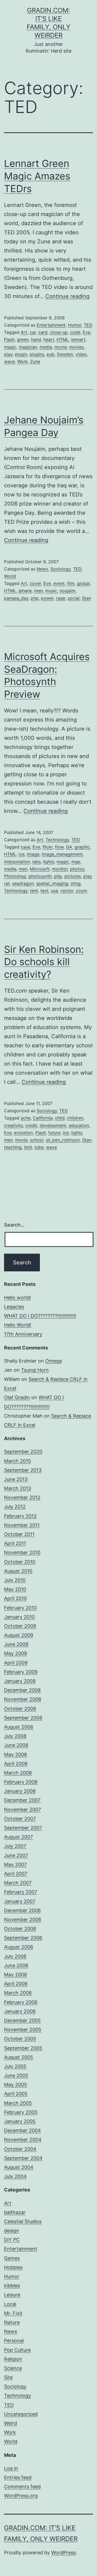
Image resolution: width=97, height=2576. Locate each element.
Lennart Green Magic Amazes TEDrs (37, 176)
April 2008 (16, 1764)
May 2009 (15, 1653)
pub (51, 354)
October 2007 (20, 1819)
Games (12, 2258)
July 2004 (15, 2176)
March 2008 (18, 1773)
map (76, 862)
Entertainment (51, 325)
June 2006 (16, 1965)
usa (54, 891)
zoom (82, 891)
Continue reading (67, 296)
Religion (13, 2359)
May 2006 (15, 1975)
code (75, 332)
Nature (12, 2322)
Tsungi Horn (35, 1370)
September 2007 (23, 1828)
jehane (25, 591)
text (44, 891)
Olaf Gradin (17, 1397)
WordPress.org (21, 2496)
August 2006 (19, 1947)
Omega (53, 1361)
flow (59, 847)
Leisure (12, 2295)
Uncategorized (21, 2414)
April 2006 (16, 1984)
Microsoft (40, 869)
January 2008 (20, 1791)
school (37, 1140)
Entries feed (18, 2477)
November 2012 (22, 1497)
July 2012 (15, 1507)
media (46, 347)
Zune (35, 361)
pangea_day (16, 598)
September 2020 (23, 1452)
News (42, 569)
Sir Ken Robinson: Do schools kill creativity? (44, 962)
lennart (78, 339)
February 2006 (21, 2002)
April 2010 (15, 1598)
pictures (73, 876)
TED (88, 325)
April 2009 (16, 1663)
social (74, 598)
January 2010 (19, 1617)
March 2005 (18, 2103)
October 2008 (20, 1709)
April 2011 (15, 1543)
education (79, 1125)
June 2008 (16, 1745)
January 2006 (20, 2011)
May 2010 (15, 1589)
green (23, 339)
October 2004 (20, 2149)
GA (69, 847)
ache (26, 1118)
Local (10, 2304)
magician (28, 347)
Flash (9, 339)
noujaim (67, 591)
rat (7, 883)
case (25, 847)
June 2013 (16, 1479)
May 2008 (15, 1754)
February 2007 (21, 1892)
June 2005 (16, 2075)
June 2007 (16, 1855)
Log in (11, 2468)
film (71, 583)
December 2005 (22, 2020)
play (8, 354)
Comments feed (22, 2487)
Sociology (60, 569)
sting (76, 883)
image (33, 854)
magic (10, 347)
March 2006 (18, 1993)
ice (22, 854)
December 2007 (22, 1800)
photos (77, 869)
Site (8, 2377)
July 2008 (15, 1736)
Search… (14, 1225)
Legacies (14, 1307)
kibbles (12, 2286)
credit (31, 1125)
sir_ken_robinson (63, 1140)
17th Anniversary (23, 1334)
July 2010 (15, 1580)
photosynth (40, 876)
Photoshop (15, 876)
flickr (48, 847)
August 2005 (19, 2057)
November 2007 (22, 1810)
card (43, 332)
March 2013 (18, 1488)
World (10, 576)
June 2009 (16, 1644)
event (59, 583)
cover (35, 583)
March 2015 (18, 1461)
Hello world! (18, 1298)
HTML (63, 339)
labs (37, 862)
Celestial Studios (23, 2221)
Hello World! (18, 1325)
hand (36, 339)
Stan (86, 598)
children (75, 1118)
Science (13, 2368)
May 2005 (15, 2085)
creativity (13, 1125)
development (53, 1125)
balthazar (15, 2212)
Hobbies (13, 2267)
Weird (11, 2423)
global (83, 583)
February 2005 (21, 2112)
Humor (75, 325)
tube (39, 1147)
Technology (57, 840)
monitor (60, 869)
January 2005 (20, 2121)
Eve (86, 332)
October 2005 (20, 2039)
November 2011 (22, 1525)
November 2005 (23, 2030)
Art (24, 332)
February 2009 (21, 1672)
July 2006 (15, 1956)
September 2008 (23, 1718)
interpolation (17, 862)
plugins (37, 354)
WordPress (63, 2553)
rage (61, 598)
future (54, 1133)
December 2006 (22, 1910)
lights (49, 862)
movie (61, 347)
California (43, 1118)
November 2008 (23, 1699)
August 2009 (19, 1635)
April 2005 (16, 2094)
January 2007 (20, 1901)
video (81, 354)
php (35, 598)
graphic (82, 847)
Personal (14, 2341)
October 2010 (20, 1562)
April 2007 (16, 1874)
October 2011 (19, 1534)
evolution (23, 1133)
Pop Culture (17, 2350)
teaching (13, 1147)
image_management (62, 854)
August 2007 (18, 1837)
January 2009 (20, 1681)
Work (22, 361)
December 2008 (22, 1690)
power (47, 598)
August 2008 (19, 1727)
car (33, 332)
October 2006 (20, 1929)
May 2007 (15, 1865)
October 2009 (20, 1626)
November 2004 (23, 2140)
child (60, 1118)
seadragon (23, 883)
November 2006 (23, 1920)
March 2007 (18, 1883)
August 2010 (18, 1571)
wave (9, 361)
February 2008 (21, 1782)
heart (49, 339)
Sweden (65, 354)
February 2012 (20, 1516)
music (51, 591)
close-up (59, 332)
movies (77, 347)
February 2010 (20, 1608)
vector (67, 891)
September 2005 (23, 2048)
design (12, 2231)
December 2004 (22, 2130)
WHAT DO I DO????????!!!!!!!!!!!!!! (40, 1316)
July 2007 (15, 1846)
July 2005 (15, 2066)
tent (34, 891)
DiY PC (12, 2240)
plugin (21, 354)
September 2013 (23, 1470)
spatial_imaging (52, 883)
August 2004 (19, 2167)
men (39, 591)
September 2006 (23, 1938)
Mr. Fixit (13, 2313)
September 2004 (23, 2158)
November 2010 (22, 1552)
